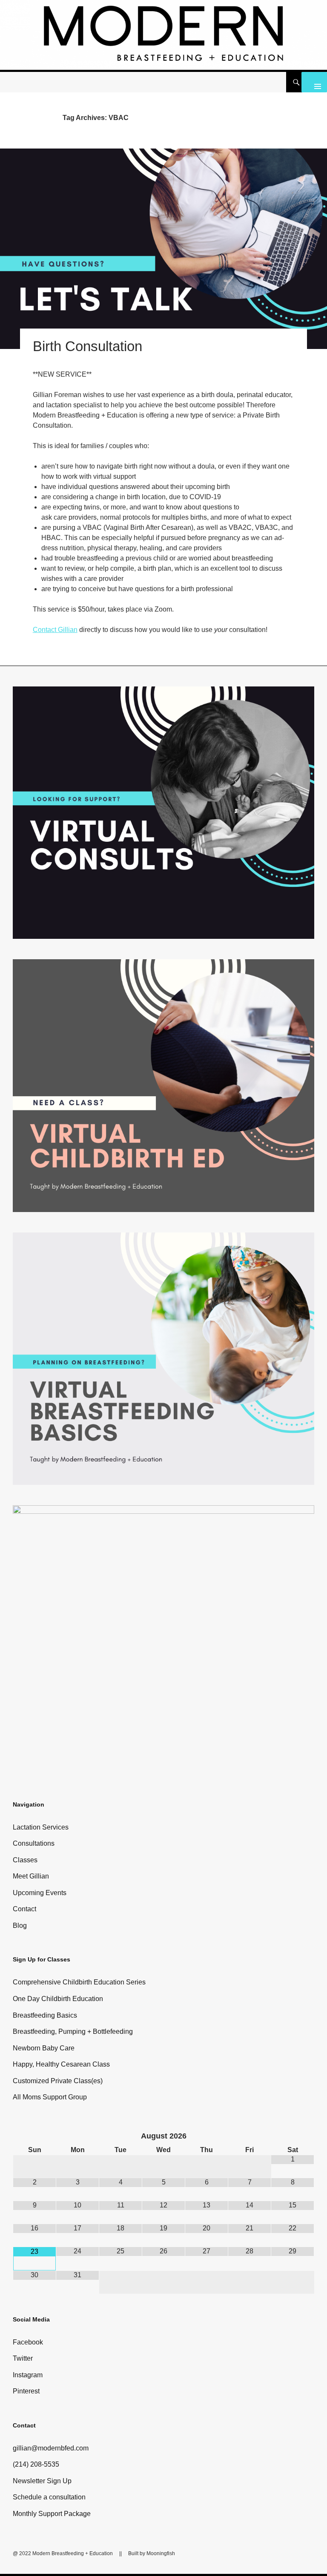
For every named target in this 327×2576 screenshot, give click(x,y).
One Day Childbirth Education (58, 1999)
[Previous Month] (35, 2137)
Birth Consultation (87, 346)
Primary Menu (314, 82)
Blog (20, 1926)
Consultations (34, 1843)
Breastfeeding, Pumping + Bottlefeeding (73, 2031)
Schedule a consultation (49, 2497)
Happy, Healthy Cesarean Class (61, 2064)
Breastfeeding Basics (45, 2015)
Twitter (23, 2358)
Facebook (28, 2342)
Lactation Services (41, 1827)
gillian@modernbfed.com (51, 2448)
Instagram (28, 2375)
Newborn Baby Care (44, 2048)
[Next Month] (293, 2137)
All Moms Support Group (50, 2097)
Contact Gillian (55, 630)
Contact (24, 1909)
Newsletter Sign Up (42, 2481)
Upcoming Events (40, 1893)
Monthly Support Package (52, 2514)
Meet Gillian (31, 1876)
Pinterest (26, 2391)
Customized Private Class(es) (58, 2081)
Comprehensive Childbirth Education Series (79, 1982)
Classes (25, 1860)
